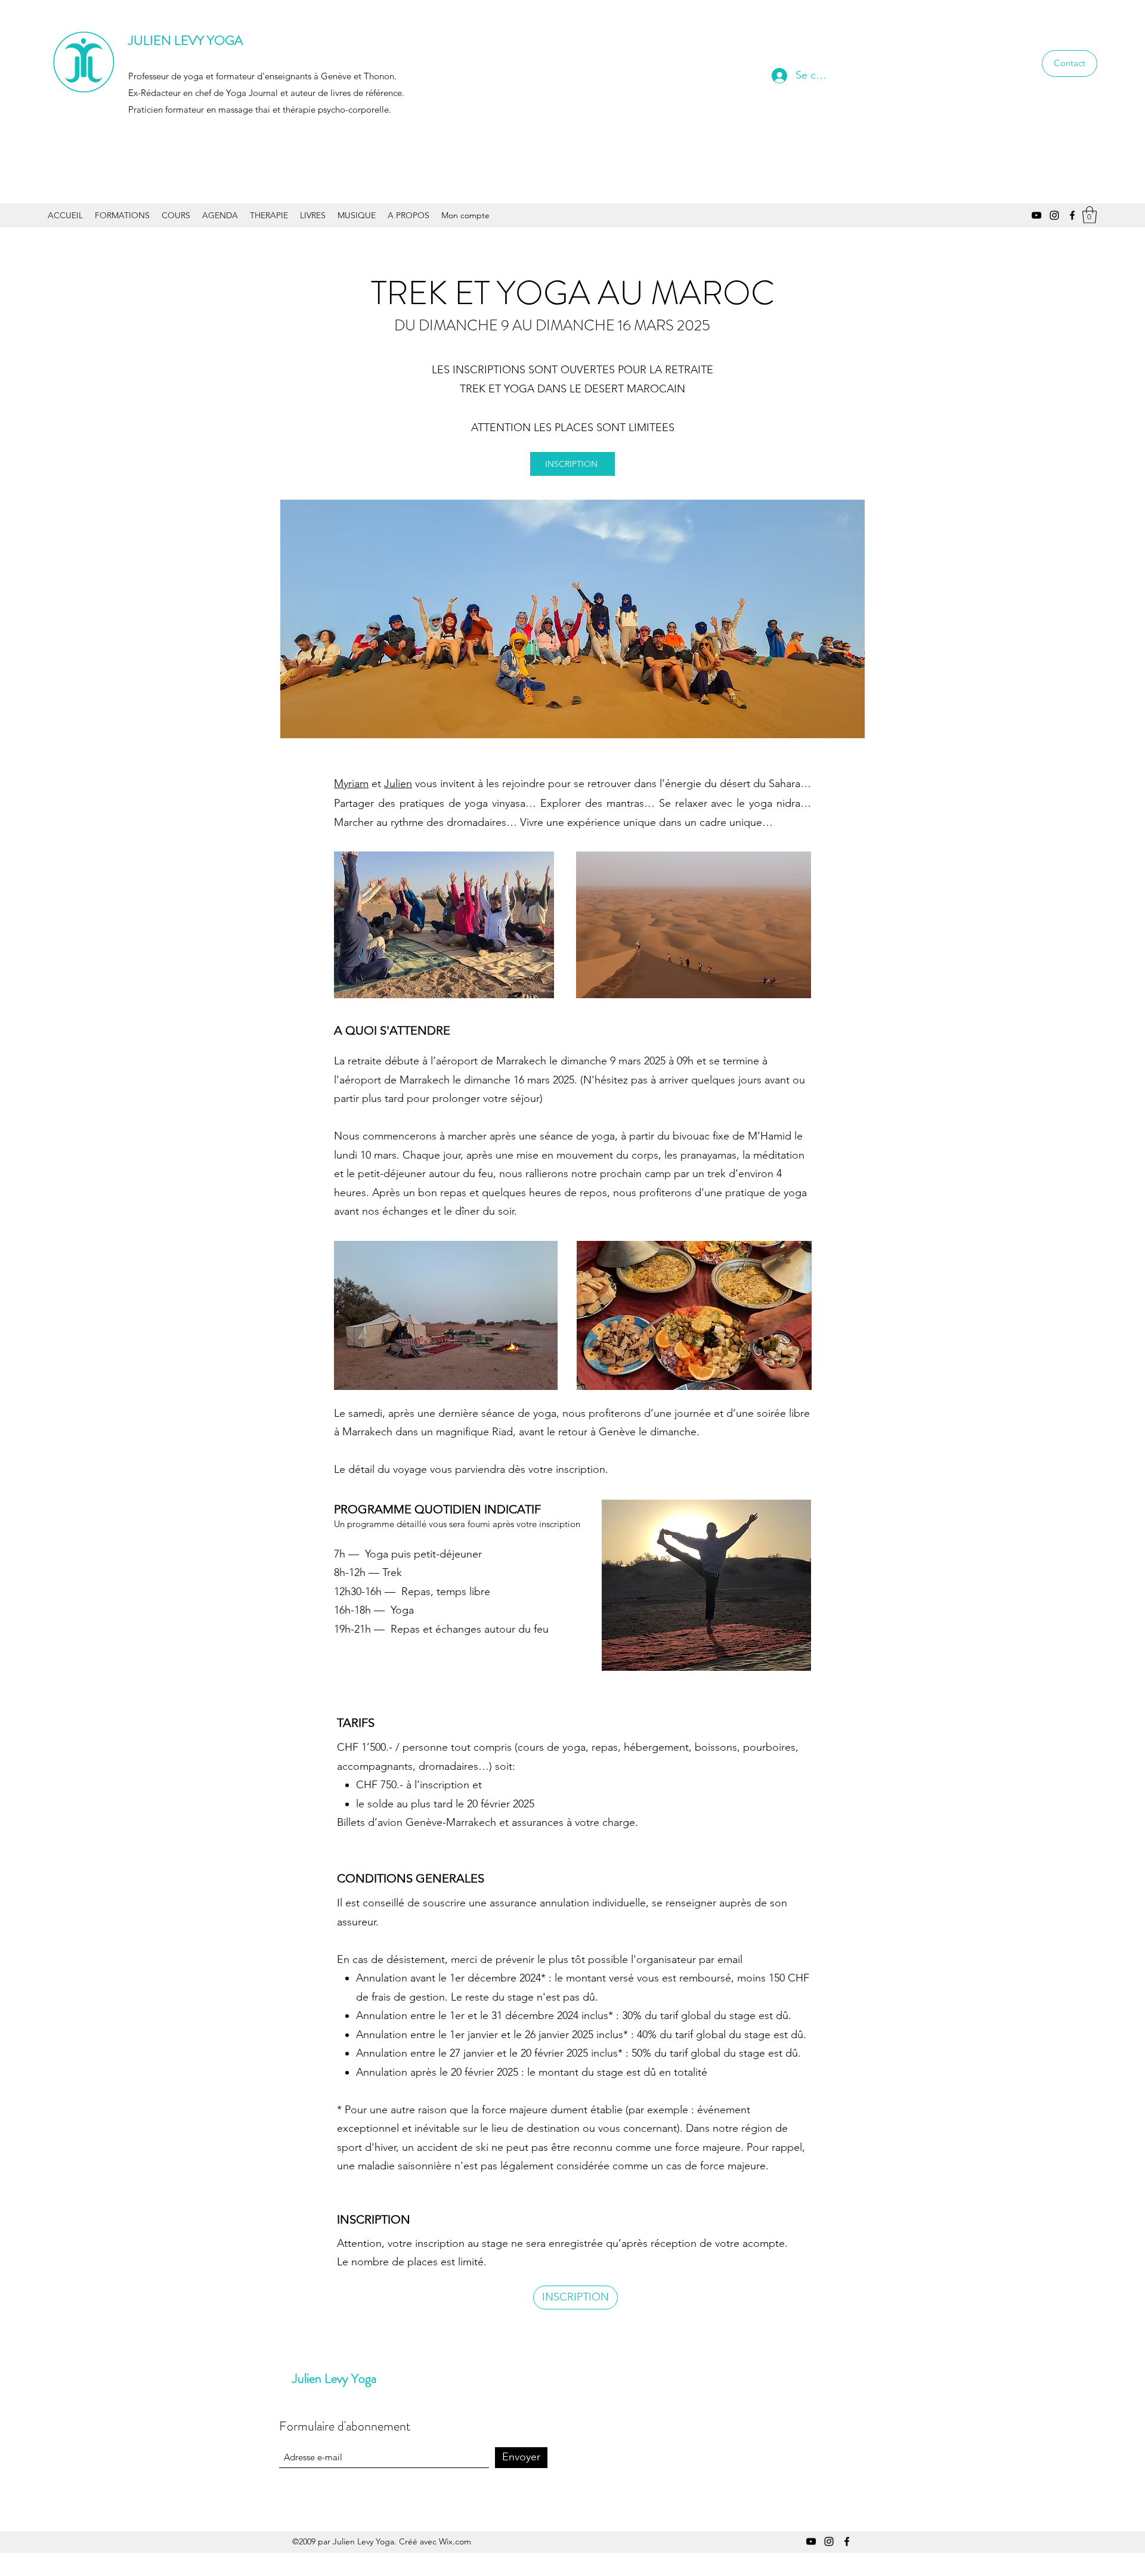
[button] (1090, 215)
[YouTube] (1036, 215)
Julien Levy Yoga (334, 2378)
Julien (398, 784)
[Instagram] (1054, 215)
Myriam (351, 784)
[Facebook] (1072, 215)
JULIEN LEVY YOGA (185, 40)
